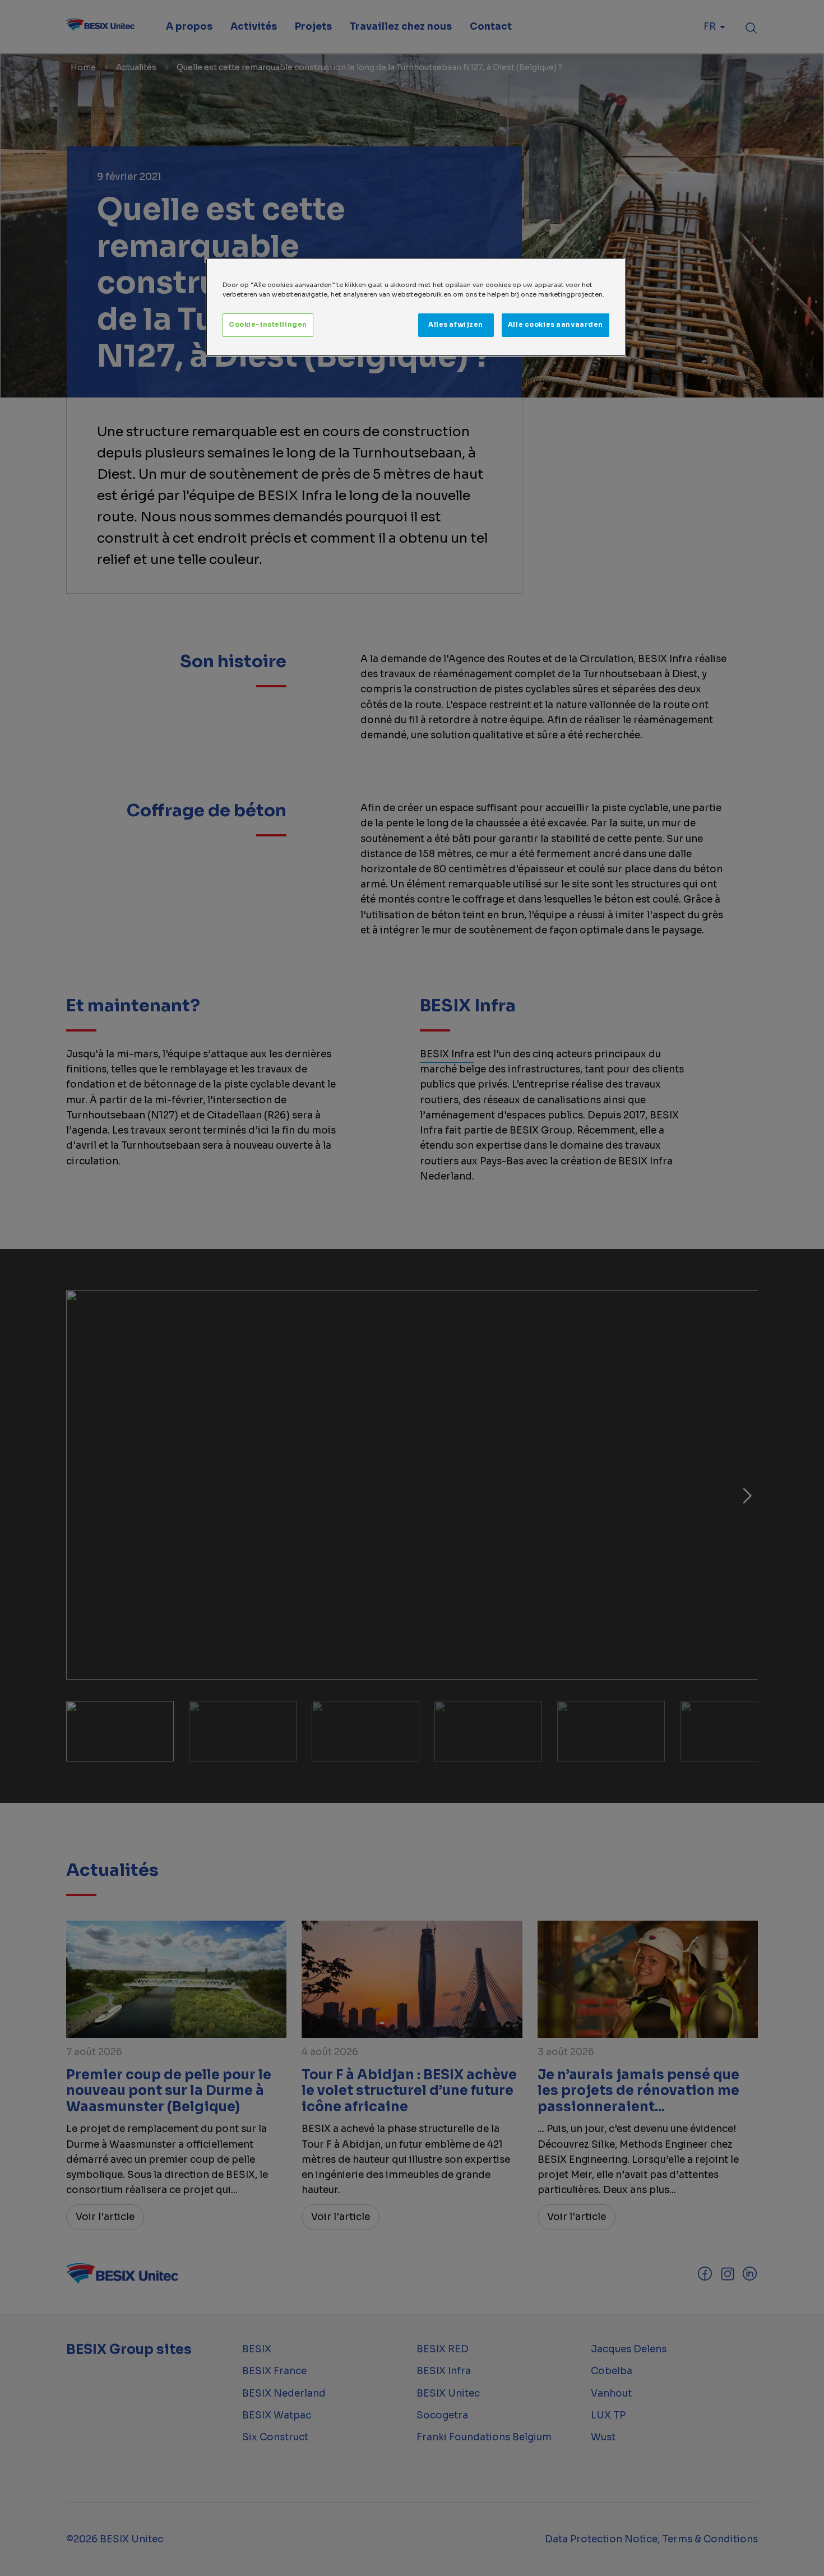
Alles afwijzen (456, 325)
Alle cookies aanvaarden (555, 325)
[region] (416, 307)
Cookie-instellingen (268, 325)
